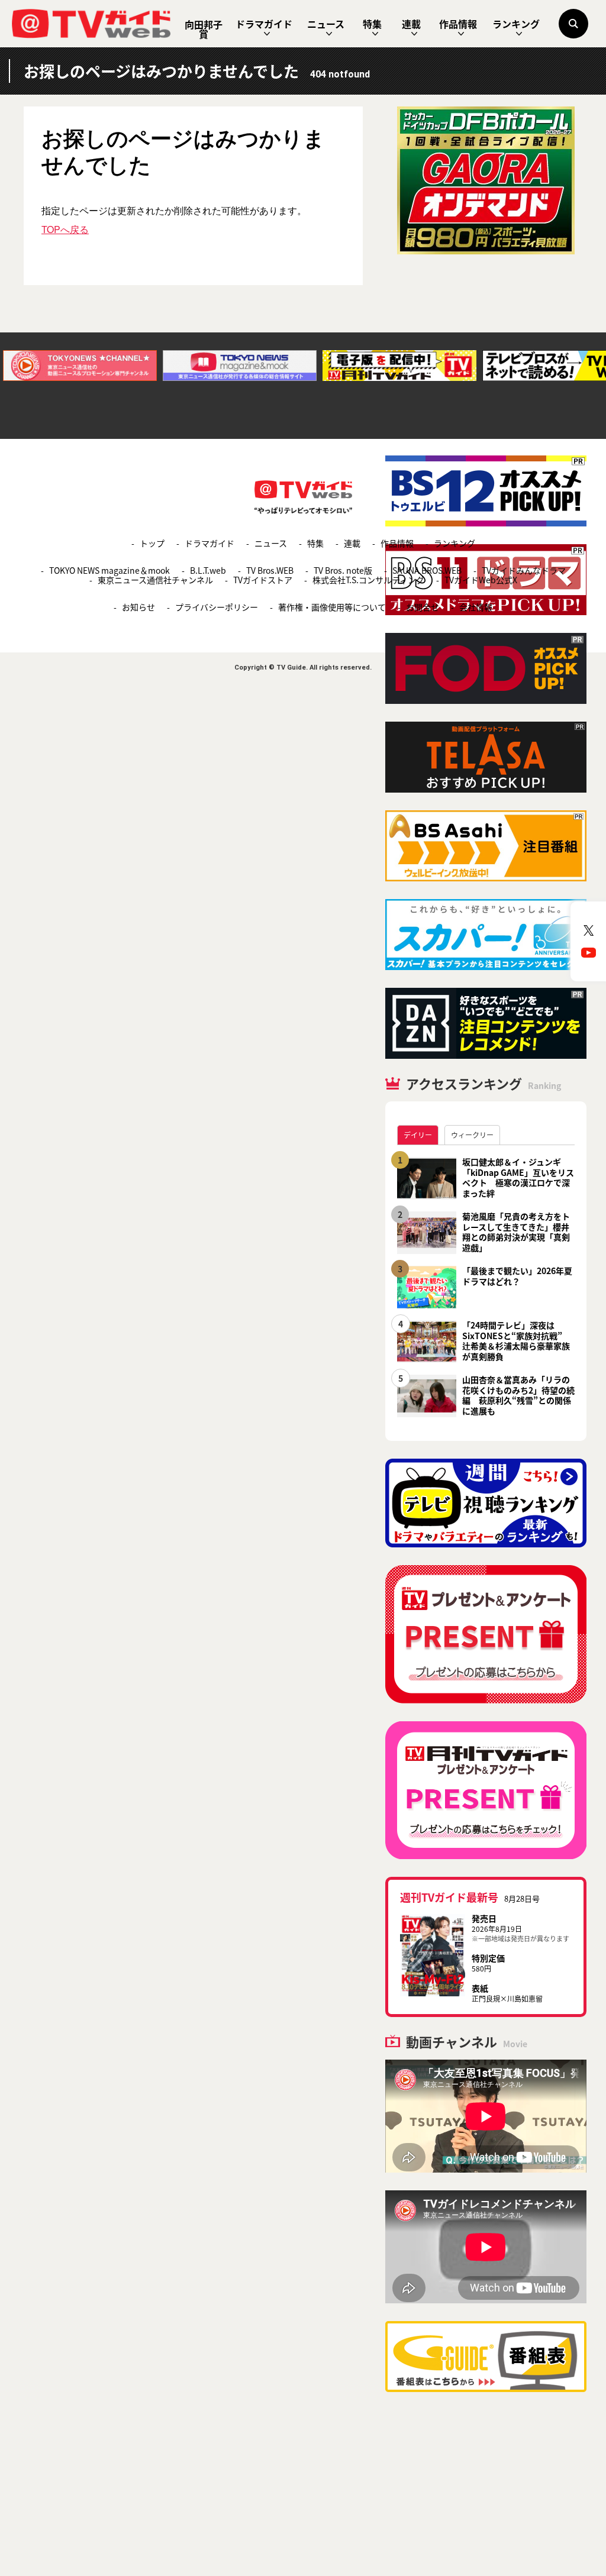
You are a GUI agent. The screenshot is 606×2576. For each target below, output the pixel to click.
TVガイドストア (263, 580)
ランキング (516, 24)
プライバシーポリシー (217, 607)
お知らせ (138, 607)
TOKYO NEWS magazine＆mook (109, 570)
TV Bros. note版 (343, 570)
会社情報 (476, 607)
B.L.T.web (208, 570)
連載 (411, 24)
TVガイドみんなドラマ (524, 570)
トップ (152, 543)
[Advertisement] (486, 355)
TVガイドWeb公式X (481, 580)
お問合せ (423, 607)
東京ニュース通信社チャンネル (155, 580)
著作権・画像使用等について (332, 607)
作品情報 (458, 24)
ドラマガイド (264, 24)
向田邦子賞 (204, 29)
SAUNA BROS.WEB (427, 570)
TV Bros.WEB (270, 570)
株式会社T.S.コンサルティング (368, 580)
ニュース (326, 24)
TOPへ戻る (65, 229)
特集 (372, 24)
